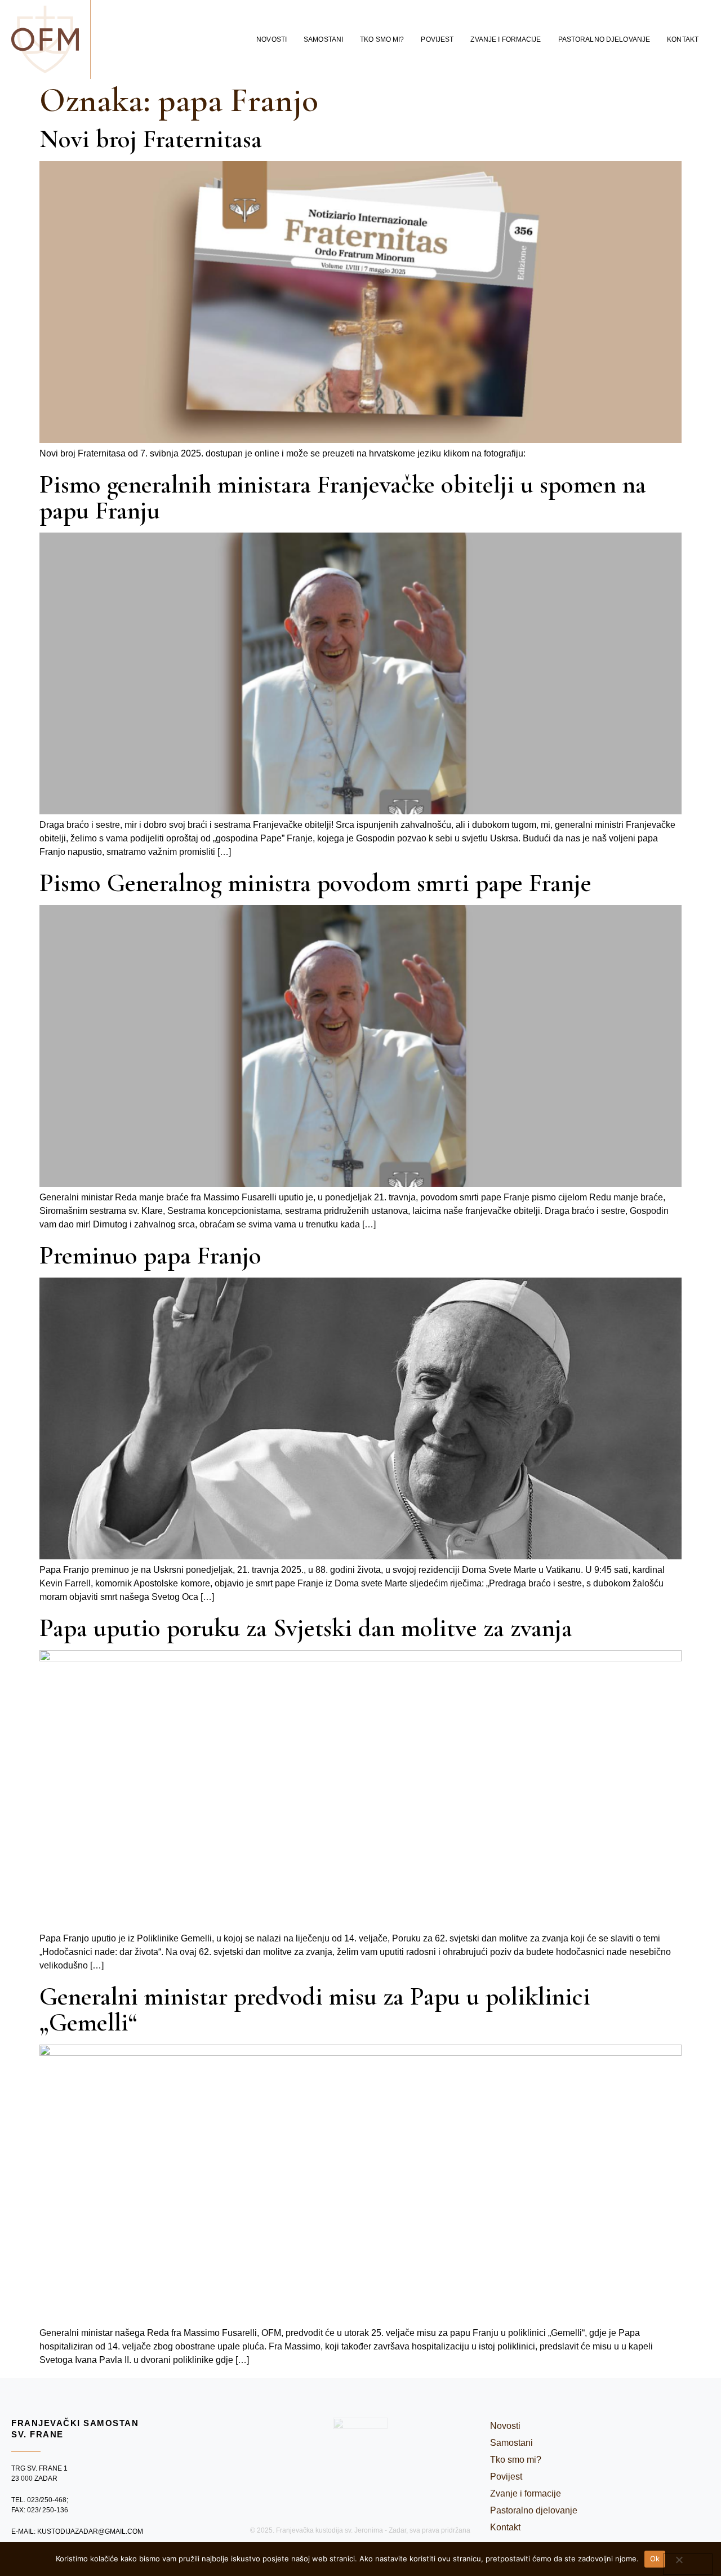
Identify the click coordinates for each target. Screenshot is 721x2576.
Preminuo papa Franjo (150, 1255)
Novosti (272, 39)
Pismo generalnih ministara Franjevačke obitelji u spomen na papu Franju (343, 497)
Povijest (437, 39)
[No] (688, 2564)
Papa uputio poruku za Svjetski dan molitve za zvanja (306, 1628)
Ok (655, 2559)
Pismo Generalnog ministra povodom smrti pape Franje (315, 883)
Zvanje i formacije (506, 39)
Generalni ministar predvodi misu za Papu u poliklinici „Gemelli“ (315, 2009)
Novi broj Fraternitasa (151, 139)
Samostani (323, 39)
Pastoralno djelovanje (604, 39)
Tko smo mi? (382, 39)
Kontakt (683, 39)
